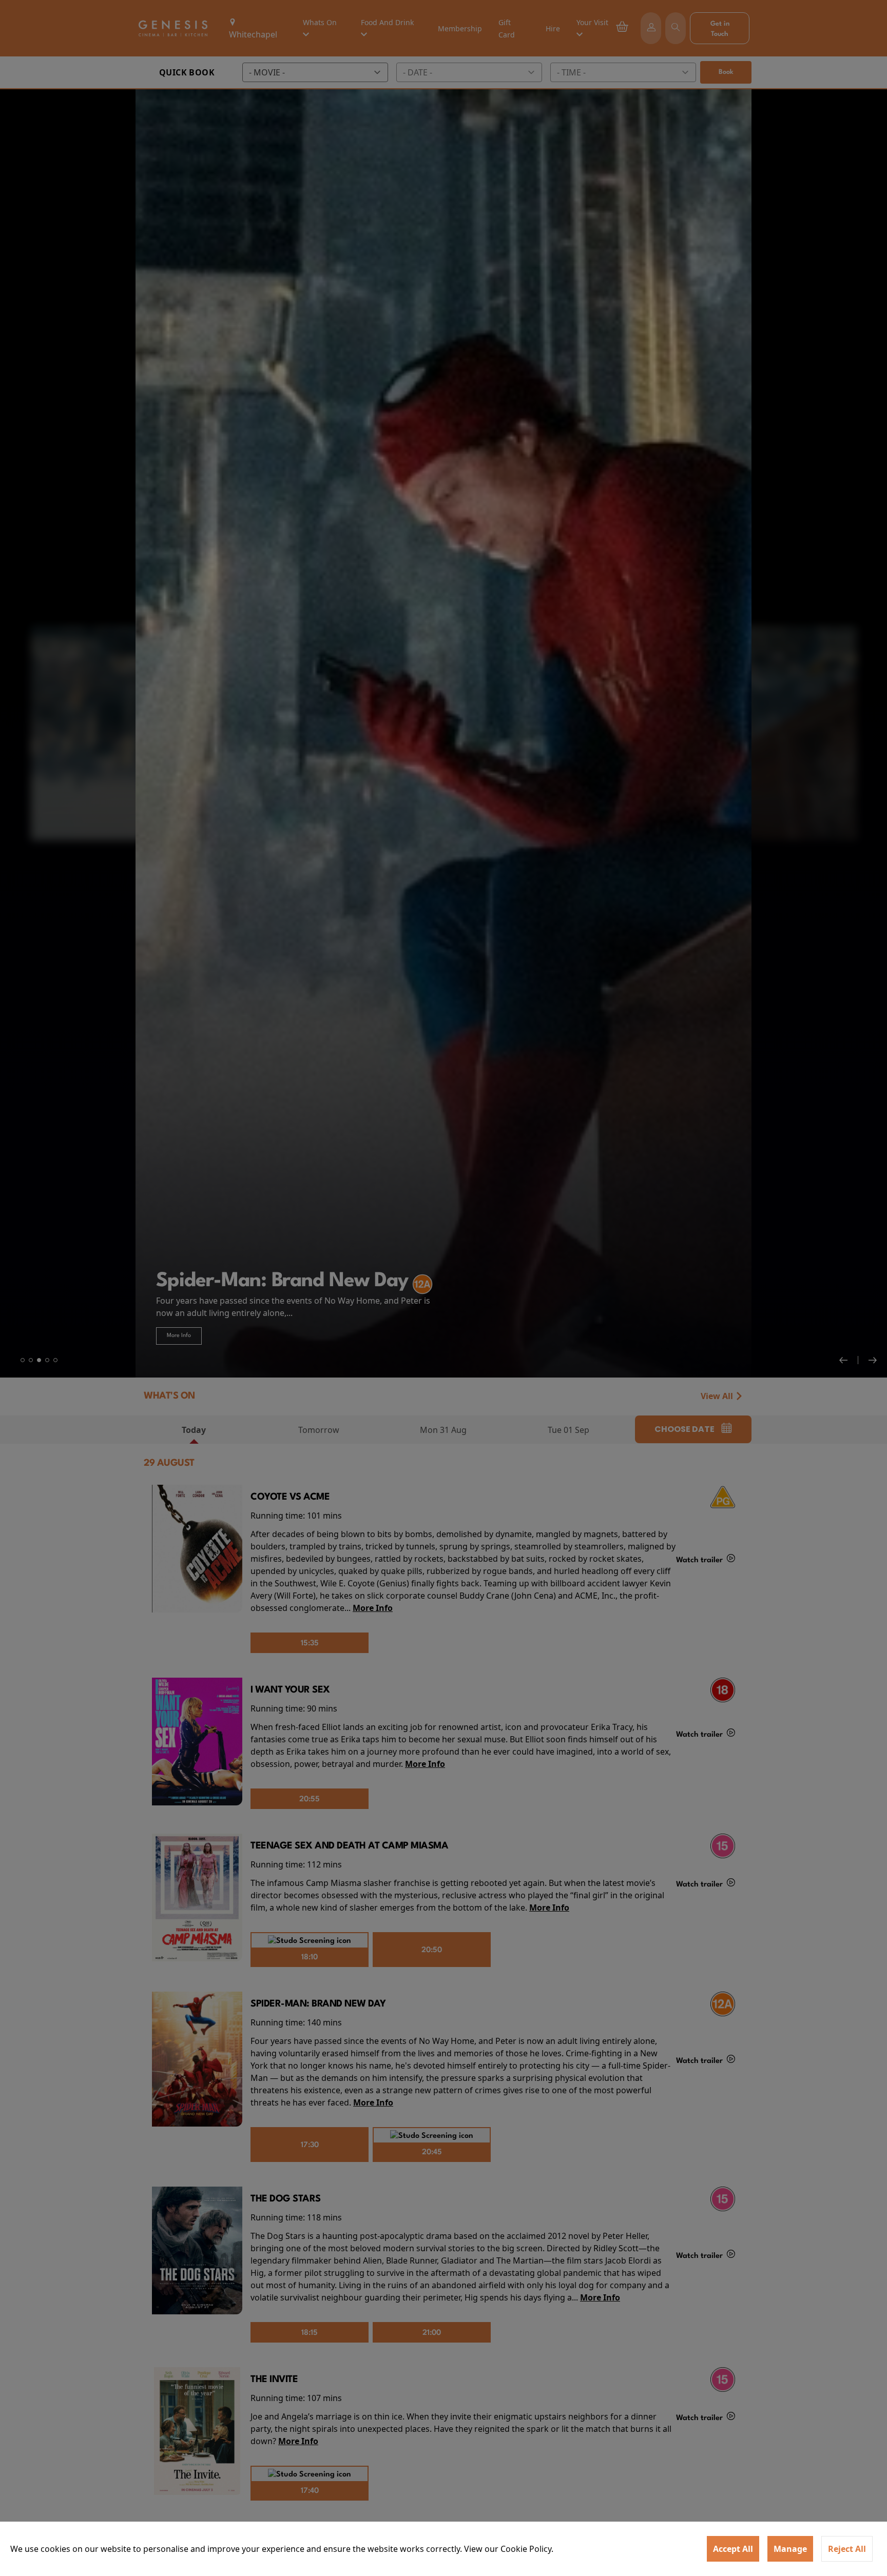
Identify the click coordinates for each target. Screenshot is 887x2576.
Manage (790, 2549)
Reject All (847, 2549)
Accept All (733, 2549)
